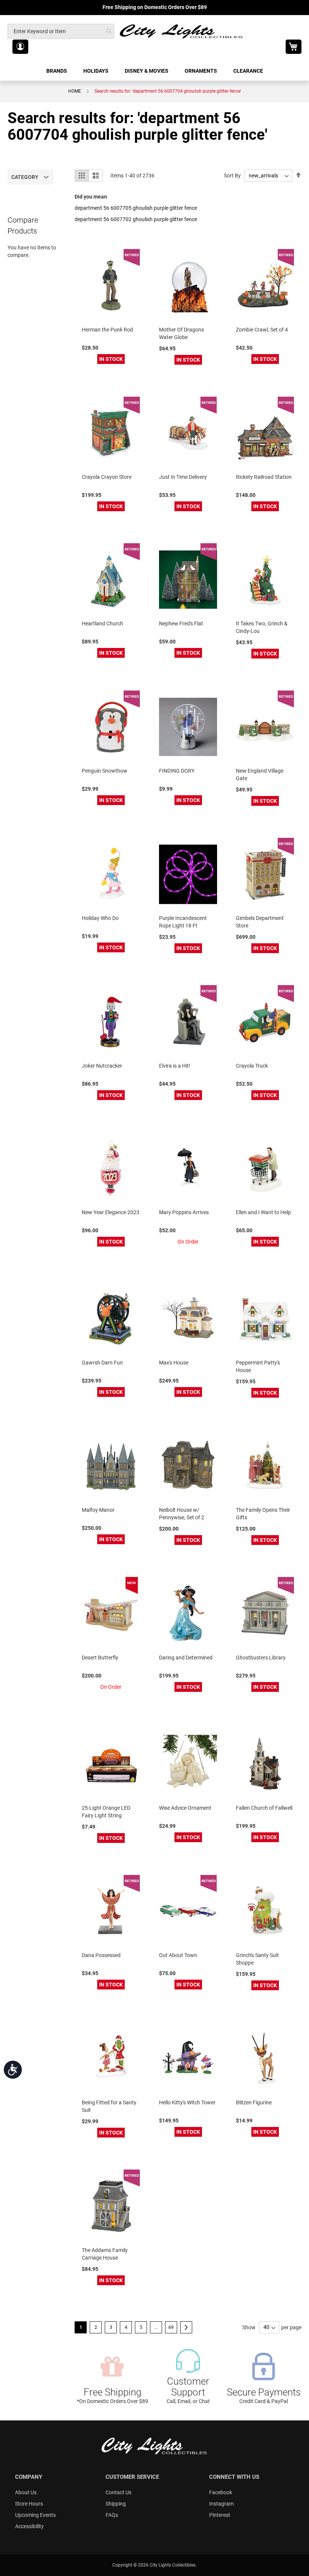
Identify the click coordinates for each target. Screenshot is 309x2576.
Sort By (232, 176)
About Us (26, 2492)
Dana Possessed (101, 1955)
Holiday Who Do (100, 918)
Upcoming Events (35, 2515)
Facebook (221, 2492)
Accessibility (29, 2526)
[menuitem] (57, 71)
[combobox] (61, 31)
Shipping (116, 2504)
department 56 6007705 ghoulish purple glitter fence (136, 208)
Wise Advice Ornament (185, 1808)
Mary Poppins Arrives (184, 1212)
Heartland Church (102, 623)
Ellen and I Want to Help (263, 1212)
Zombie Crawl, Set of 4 (262, 330)
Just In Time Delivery (183, 477)
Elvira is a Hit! (175, 1066)
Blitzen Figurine (254, 2102)
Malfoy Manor (98, 1510)
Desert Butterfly (100, 1658)
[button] (20, 47)
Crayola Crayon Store (107, 477)
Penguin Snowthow (105, 771)
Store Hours (29, 2504)
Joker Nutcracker (102, 1066)
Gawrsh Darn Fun (102, 1363)
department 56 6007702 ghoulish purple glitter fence (136, 219)
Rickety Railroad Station (264, 477)
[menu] (154, 71)
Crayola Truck (252, 1066)
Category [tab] (25, 177)
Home (75, 91)
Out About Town (178, 1955)
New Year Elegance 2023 (111, 1212)
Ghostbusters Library (261, 1658)
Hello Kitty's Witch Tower (187, 2102)
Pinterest (220, 2515)
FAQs (112, 2515)
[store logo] (182, 31)
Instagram (221, 2504)
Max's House (174, 1363)
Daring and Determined (186, 1658)
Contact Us (119, 2492)
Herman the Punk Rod (107, 330)
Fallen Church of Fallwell (264, 1808)
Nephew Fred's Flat (181, 623)
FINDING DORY (177, 771)
